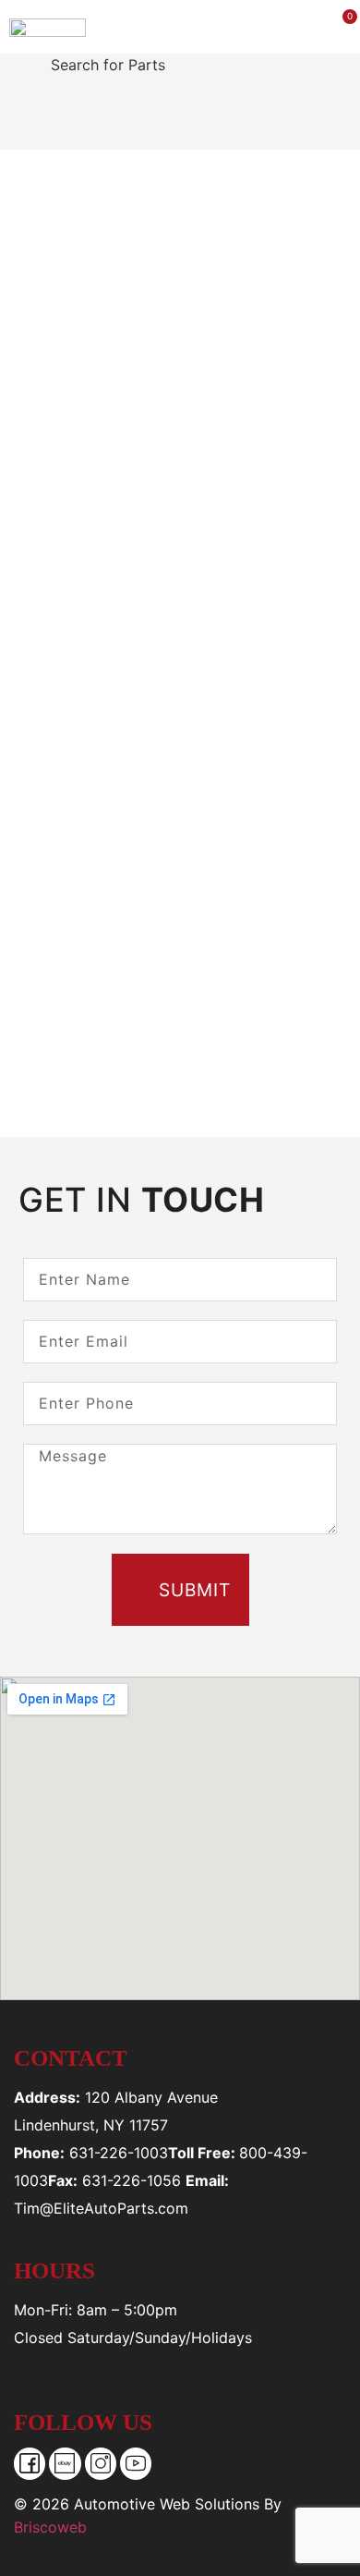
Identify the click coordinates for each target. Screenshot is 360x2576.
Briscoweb (50, 2527)
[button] (165, 27)
